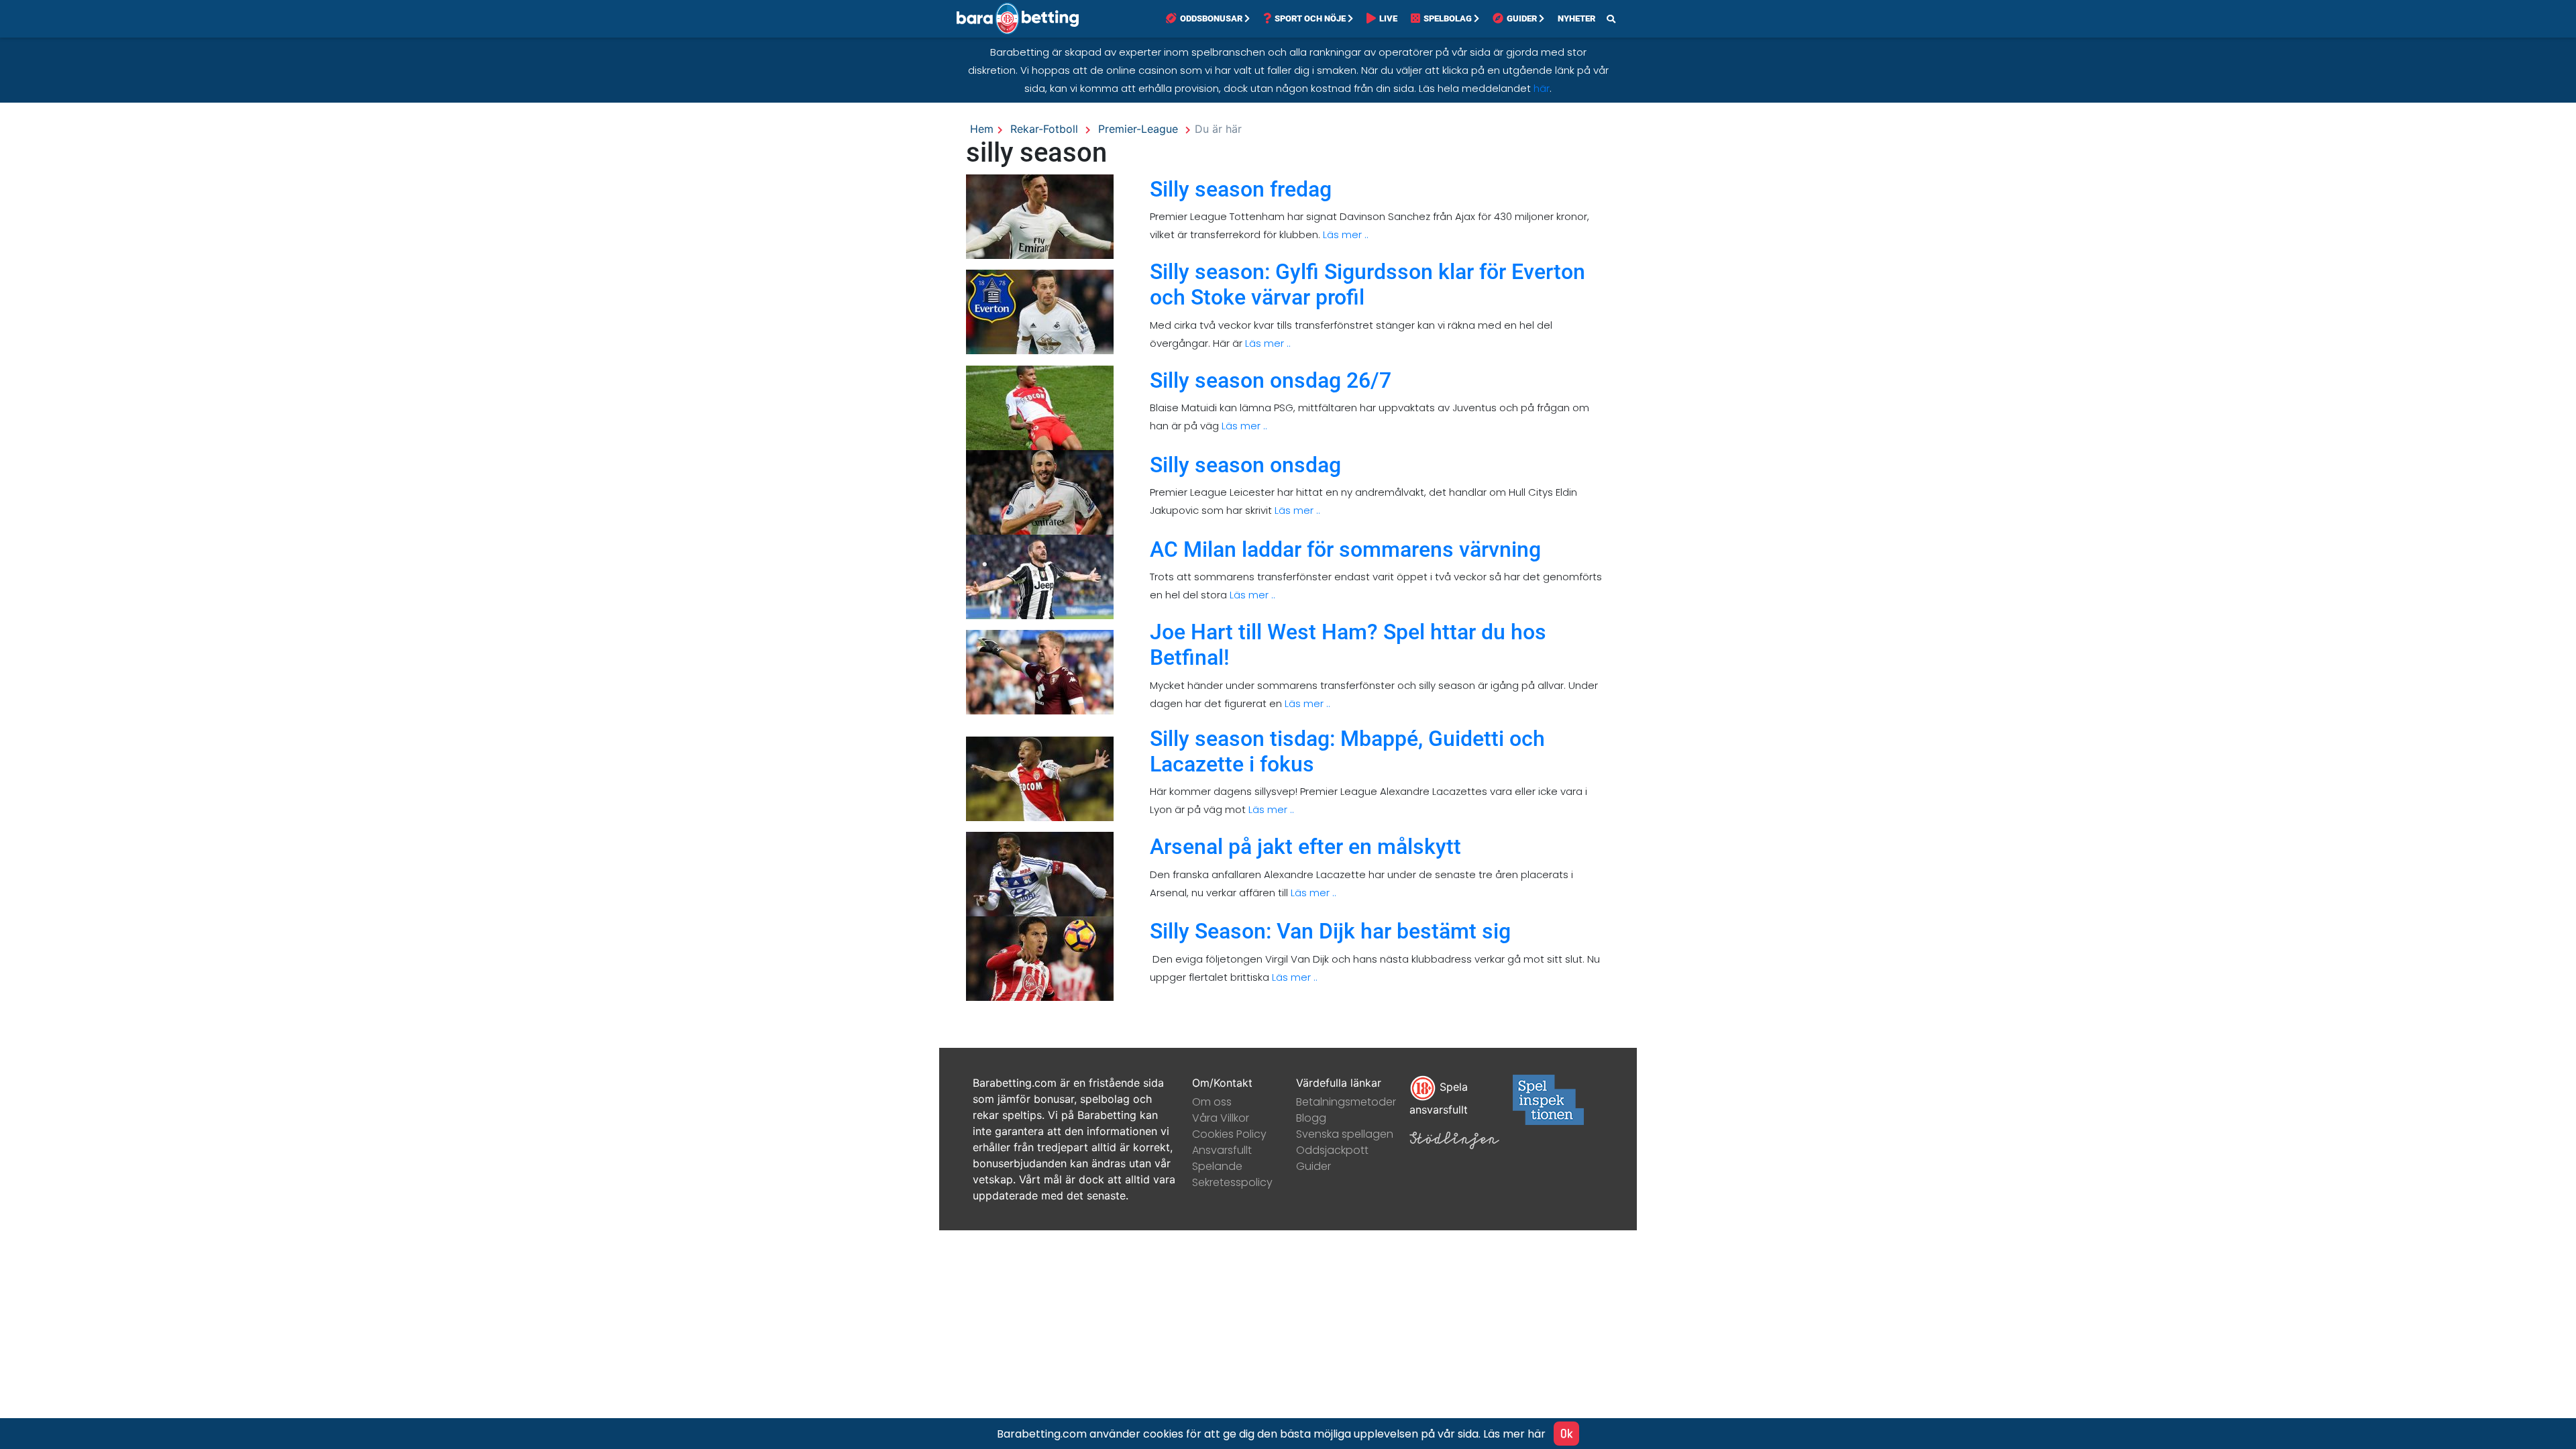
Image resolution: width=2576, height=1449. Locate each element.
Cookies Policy (1229, 1134)
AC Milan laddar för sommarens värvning (1345, 549)
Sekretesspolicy (1232, 1182)
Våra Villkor (1221, 1118)
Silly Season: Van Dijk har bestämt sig (1330, 931)
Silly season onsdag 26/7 (1271, 380)
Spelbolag (1448, 18)
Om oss (1212, 1102)
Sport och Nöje (1310, 18)
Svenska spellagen (1345, 1134)
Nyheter (1576, 18)
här (1542, 88)
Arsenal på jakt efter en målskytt (1305, 847)
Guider (1522, 18)
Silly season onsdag (1245, 465)
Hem (982, 129)
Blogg (1311, 1118)
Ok (1566, 1433)
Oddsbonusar (1211, 18)
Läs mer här (1514, 1434)
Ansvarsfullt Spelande (1222, 1158)
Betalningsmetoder (1346, 1102)
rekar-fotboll (1044, 129)
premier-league (1138, 129)
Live (1388, 18)
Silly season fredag (1241, 189)
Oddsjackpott (1332, 1150)
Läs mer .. (1344, 234)
